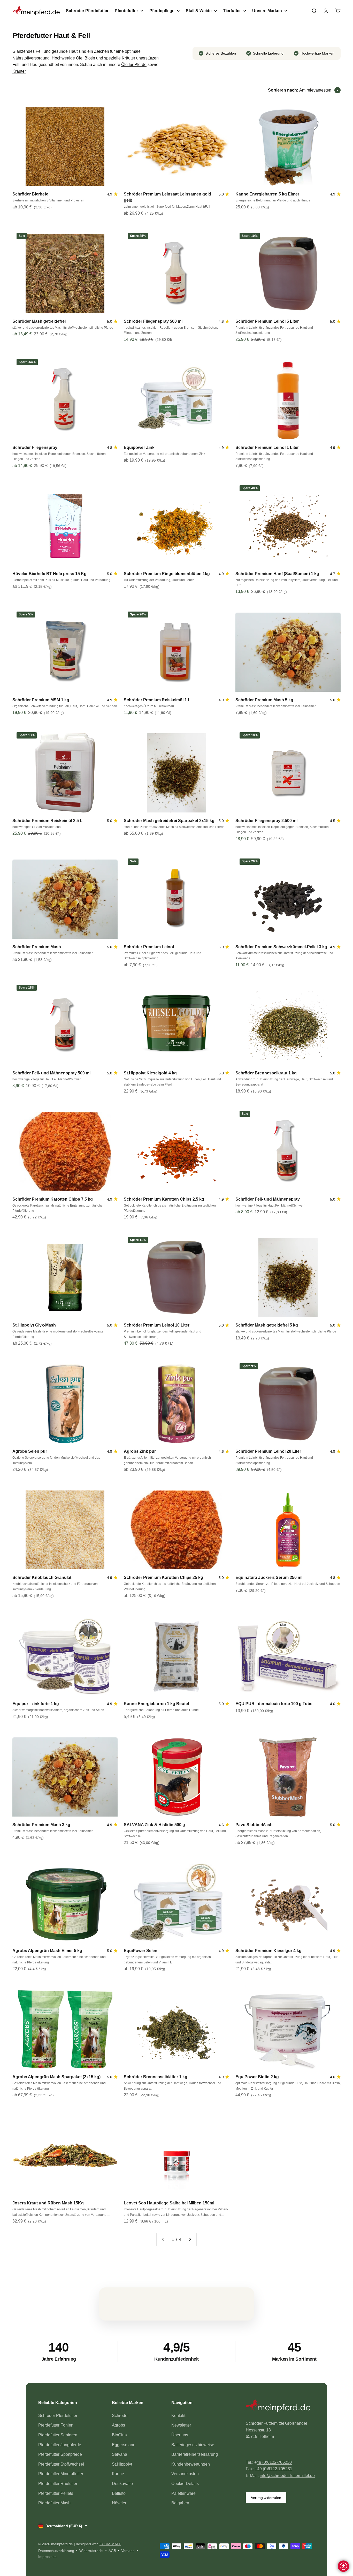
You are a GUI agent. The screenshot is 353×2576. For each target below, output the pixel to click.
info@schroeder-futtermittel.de (287, 2476)
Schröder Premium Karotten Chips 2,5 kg (164, 1199)
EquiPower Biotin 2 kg (257, 2077)
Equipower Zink (139, 447)
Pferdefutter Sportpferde (60, 2454)
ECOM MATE (110, 2544)
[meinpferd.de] (280, 2407)
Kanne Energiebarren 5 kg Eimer (267, 194)
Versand (128, 2551)
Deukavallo (122, 2484)
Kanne (118, 2474)
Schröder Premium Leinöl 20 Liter (268, 1451)
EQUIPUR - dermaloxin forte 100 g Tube (274, 1704)
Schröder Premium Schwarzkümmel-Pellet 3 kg (281, 947)
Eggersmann (124, 2445)
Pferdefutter (126, 11)
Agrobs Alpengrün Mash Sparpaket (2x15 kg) (56, 2077)
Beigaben (180, 2503)
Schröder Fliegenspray (35, 447)
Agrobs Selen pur (30, 1451)
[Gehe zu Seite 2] (190, 2240)
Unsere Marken (267, 11)
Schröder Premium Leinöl (149, 947)
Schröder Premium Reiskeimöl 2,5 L (47, 821)
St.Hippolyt (122, 2464)
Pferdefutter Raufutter (58, 2484)
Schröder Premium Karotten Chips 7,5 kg (53, 1199)
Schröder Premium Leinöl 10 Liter (157, 1325)
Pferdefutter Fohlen (56, 2425)
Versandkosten (185, 2474)
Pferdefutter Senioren (58, 2435)
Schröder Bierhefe (30, 194)
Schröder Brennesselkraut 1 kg (266, 1073)
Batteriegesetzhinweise (193, 2445)
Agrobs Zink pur (140, 1451)
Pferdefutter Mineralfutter (61, 2474)
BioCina (119, 2435)
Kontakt (178, 2416)
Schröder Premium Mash (37, 947)
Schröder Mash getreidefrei (39, 321)
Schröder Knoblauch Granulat (42, 1577)
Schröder (120, 2416)
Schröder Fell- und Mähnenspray (268, 1199)
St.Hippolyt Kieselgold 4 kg (150, 1073)
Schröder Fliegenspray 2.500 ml (266, 821)
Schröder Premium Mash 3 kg (41, 1825)
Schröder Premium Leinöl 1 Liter (267, 447)
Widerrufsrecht (91, 2551)
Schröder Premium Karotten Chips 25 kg (163, 1577)
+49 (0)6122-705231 (274, 2469)
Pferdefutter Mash (54, 2503)
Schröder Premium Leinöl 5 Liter (267, 321)
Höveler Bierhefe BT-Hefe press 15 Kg (49, 574)
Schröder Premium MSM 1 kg (41, 700)
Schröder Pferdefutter (87, 11)
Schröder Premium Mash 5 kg (264, 700)
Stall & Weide (199, 11)
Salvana (120, 2454)
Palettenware (183, 2493)
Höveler (119, 2503)
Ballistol (119, 2493)
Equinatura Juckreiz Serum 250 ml (269, 1577)
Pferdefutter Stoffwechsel (61, 2464)
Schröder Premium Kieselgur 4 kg (268, 1951)
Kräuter (19, 71)
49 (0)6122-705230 (274, 2462)
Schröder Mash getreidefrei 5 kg (267, 1325)
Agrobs (118, 2425)
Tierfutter (232, 11)
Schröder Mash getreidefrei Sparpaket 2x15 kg (169, 821)
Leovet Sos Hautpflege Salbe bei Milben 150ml (169, 2203)
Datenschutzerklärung (56, 2551)
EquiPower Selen (141, 1951)
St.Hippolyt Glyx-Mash (34, 1325)
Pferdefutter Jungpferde (60, 2445)
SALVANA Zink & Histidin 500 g (154, 1825)
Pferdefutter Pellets (56, 2493)
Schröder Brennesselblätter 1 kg (156, 2077)
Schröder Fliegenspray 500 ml (153, 321)
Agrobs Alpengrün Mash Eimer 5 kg (47, 1951)
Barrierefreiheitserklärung (195, 2454)
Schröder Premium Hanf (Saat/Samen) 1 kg (277, 574)
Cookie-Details (185, 2484)
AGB (112, 2551)
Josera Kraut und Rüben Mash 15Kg (48, 2203)
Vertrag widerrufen (266, 2498)
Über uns (180, 2435)
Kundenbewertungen (191, 2464)
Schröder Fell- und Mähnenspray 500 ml (51, 1073)
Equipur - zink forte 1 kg (36, 1704)
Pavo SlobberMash (254, 1825)
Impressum (47, 2557)
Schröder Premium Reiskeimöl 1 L (157, 700)
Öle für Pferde (134, 65)
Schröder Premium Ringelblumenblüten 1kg (167, 574)
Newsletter (181, 2425)
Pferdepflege (162, 11)
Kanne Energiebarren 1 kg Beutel (156, 1704)
